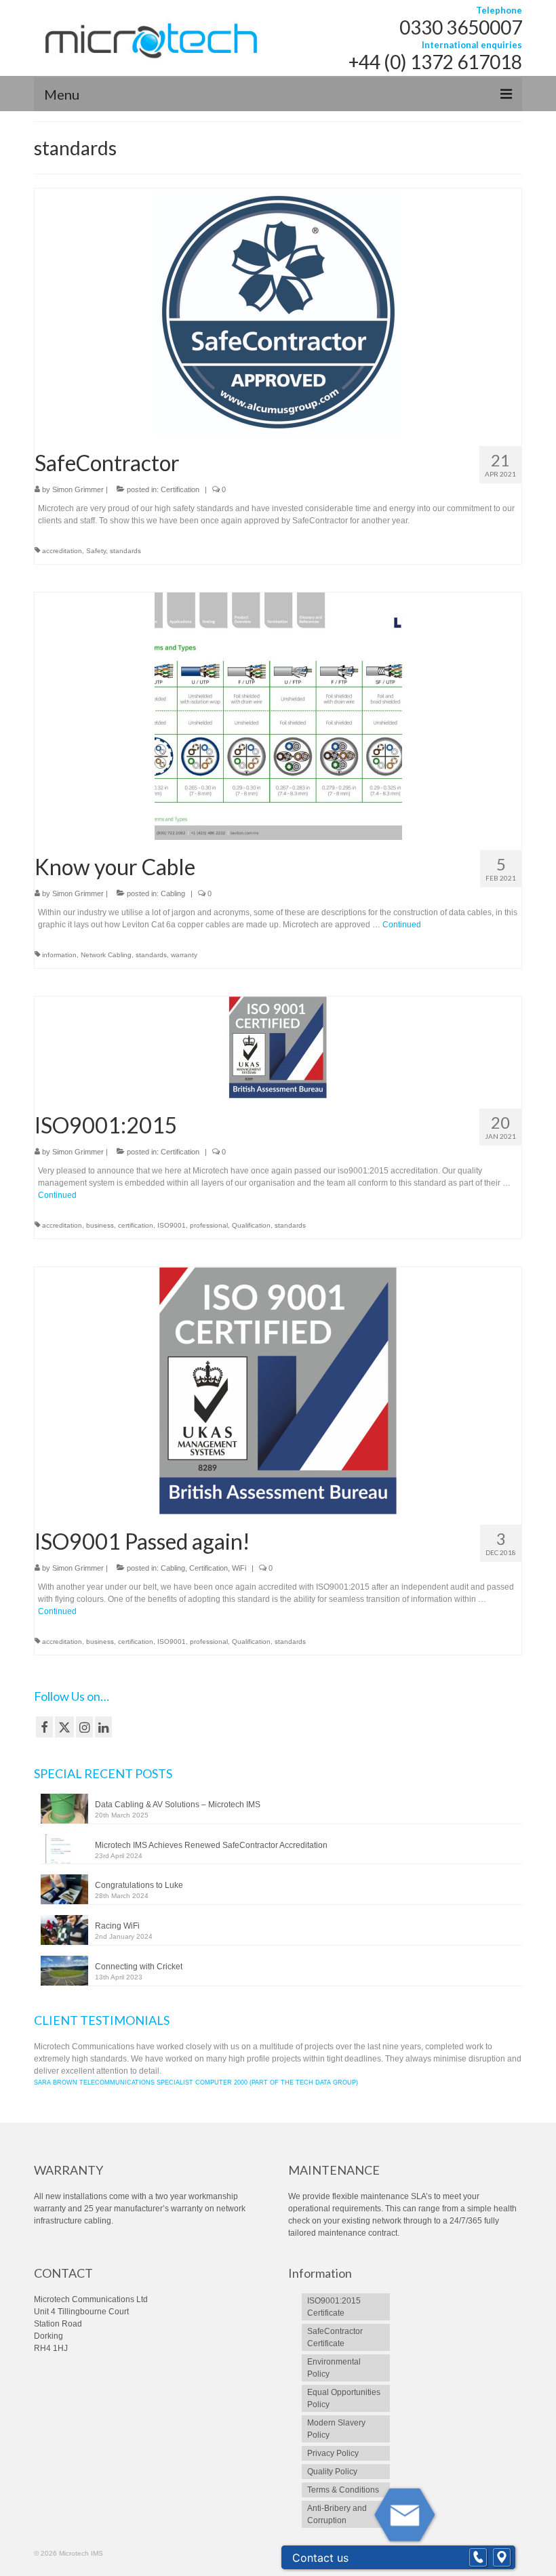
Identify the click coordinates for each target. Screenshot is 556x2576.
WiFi (239, 1568)
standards (125, 551)
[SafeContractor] (278, 312)
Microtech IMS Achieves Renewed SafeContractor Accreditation (211, 1845)
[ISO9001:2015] (278, 1047)
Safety (96, 551)
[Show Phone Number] (478, 2558)
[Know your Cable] (278, 716)
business (100, 1225)
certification (136, 1225)
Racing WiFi (117, 1926)
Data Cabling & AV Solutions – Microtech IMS (178, 1805)
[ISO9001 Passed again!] (278, 1390)
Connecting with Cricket (139, 1967)
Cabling (173, 893)
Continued (402, 925)
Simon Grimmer (78, 489)
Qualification (251, 1225)
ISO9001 (172, 1225)
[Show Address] (502, 2558)
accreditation (62, 551)
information (59, 955)
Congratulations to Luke (139, 1885)
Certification (180, 489)
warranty (184, 955)
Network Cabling (106, 955)
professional (209, 1225)
